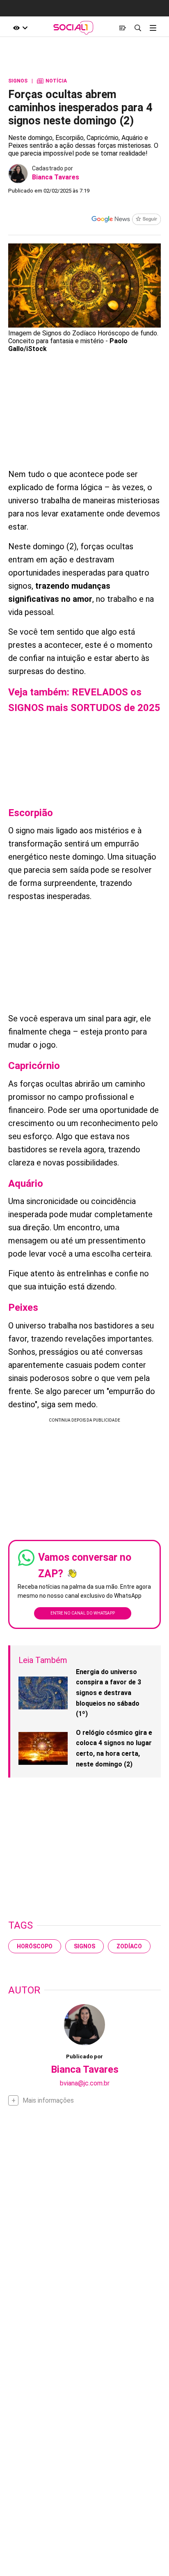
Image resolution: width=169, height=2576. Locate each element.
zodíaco (129, 1946)
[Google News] (126, 220)
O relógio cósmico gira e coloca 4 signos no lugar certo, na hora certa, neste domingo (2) (114, 1748)
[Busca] (138, 28)
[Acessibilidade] (21, 28)
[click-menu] (153, 28)
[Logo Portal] (73, 28)
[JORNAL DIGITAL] (122, 28)
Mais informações (48, 2100)
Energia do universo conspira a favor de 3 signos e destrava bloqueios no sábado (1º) (108, 1693)
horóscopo (35, 1946)
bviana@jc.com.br (85, 2083)
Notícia (52, 81)
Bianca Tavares (56, 177)
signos (84, 1946)
